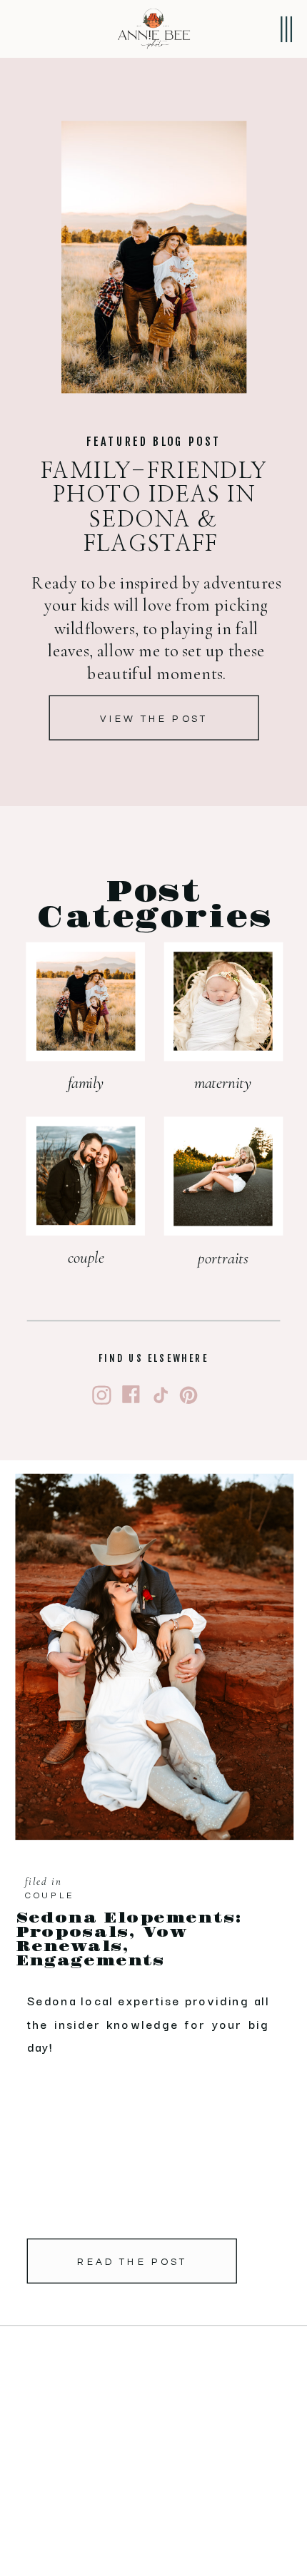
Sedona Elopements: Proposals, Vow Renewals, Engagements (130, 1940)
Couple (50, 1896)
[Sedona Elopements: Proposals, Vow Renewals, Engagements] (155, 1657)
